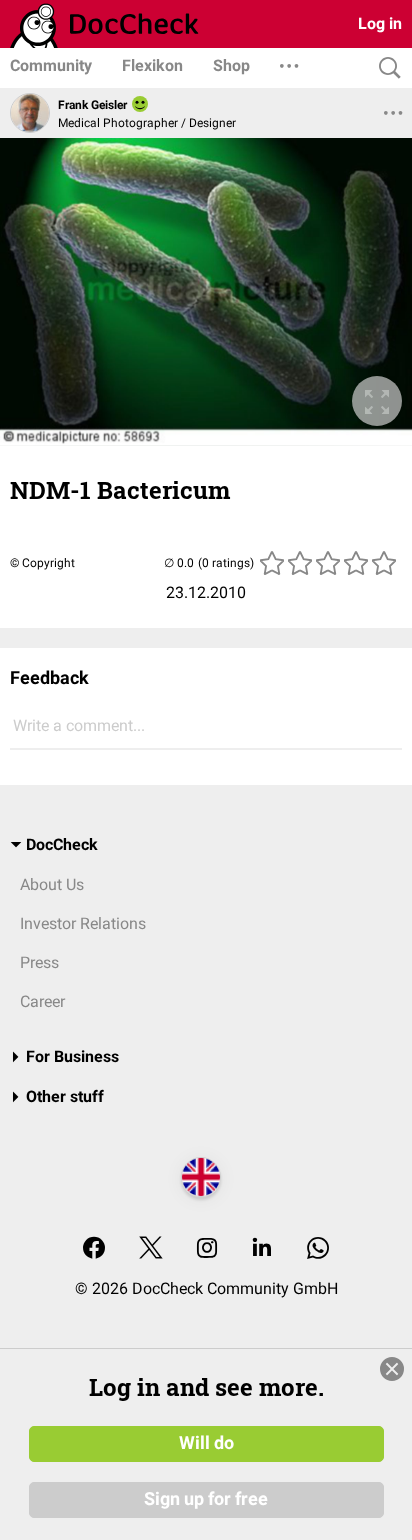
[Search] (385, 68)
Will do (206, 1443)
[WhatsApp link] (318, 1249)
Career (42, 1001)
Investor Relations (83, 923)
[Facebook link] (94, 1249)
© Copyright (42, 563)
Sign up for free (206, 1499)
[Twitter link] (151, 1249)
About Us (52, 884)
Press (39, 962)
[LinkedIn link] (262, 1249)
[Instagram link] (207, 1249)
